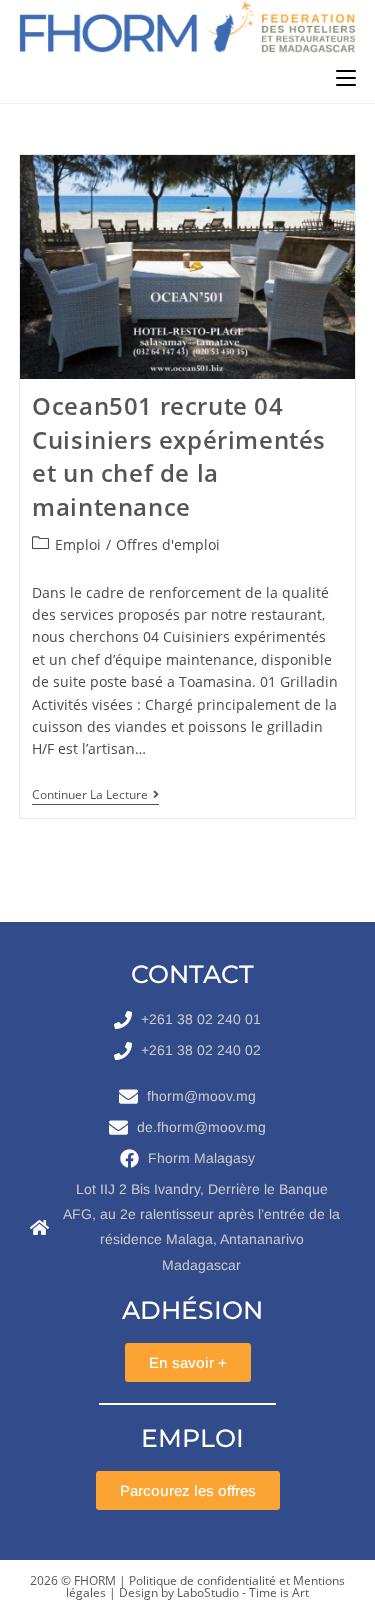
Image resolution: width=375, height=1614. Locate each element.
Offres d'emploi (168, 544)
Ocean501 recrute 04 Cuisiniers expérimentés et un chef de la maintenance (179, 456)
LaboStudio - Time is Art (243, 1592)
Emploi (78, 544)
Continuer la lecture (95, 795)
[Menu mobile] (346, 78)
